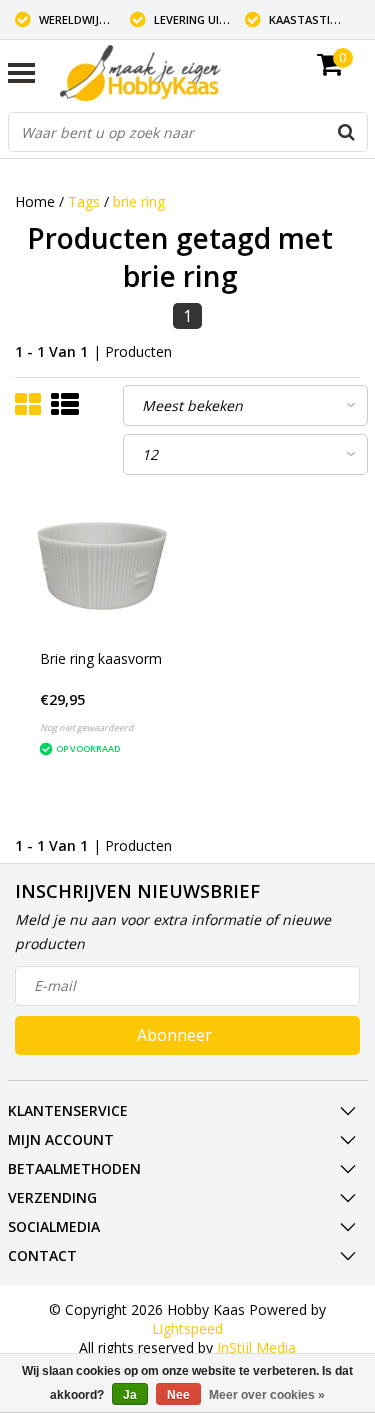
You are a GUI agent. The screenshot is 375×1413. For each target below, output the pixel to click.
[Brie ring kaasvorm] (102, 566)
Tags (84, 201)
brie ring (139, 201)
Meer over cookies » (267, 1395)
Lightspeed (187, 1328)
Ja (130, 1395)
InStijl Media (256, 1347)
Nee (178, 1395)
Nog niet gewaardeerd (87, 727)
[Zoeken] (347, 132)
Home (35, 201)
